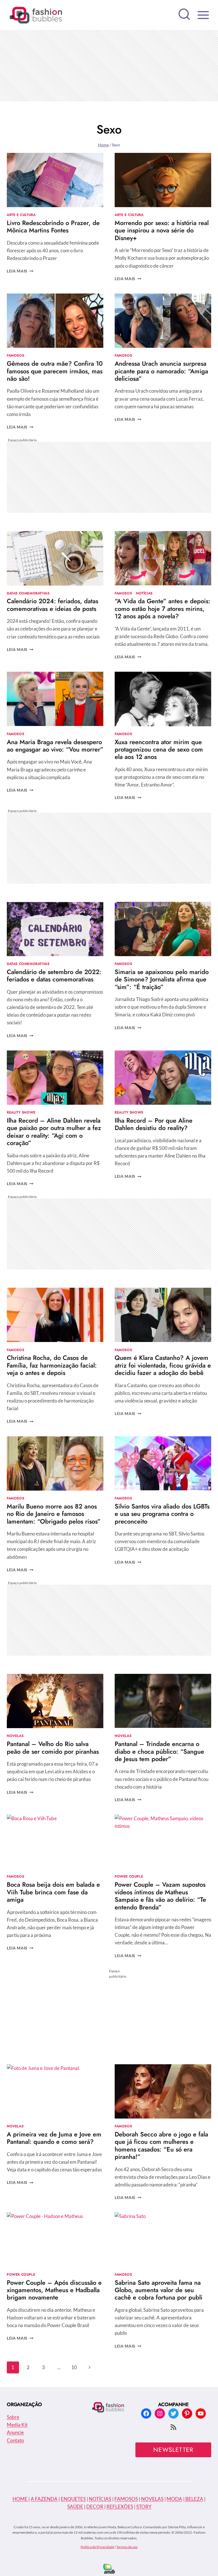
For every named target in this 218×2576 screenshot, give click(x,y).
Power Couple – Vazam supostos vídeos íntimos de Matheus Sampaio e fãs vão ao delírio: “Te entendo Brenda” (160, 1896)
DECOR (95, 2507)
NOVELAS (152, 2499)
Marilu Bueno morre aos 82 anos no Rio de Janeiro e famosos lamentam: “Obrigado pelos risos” (54, 1514)
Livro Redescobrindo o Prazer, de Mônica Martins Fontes (53, 226)
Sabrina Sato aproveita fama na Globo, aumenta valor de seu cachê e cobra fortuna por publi (159, 2290)
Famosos (15, 355)
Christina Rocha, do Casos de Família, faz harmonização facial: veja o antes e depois (52, 1365)
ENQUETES (73, 2499)
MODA (174, 2499)
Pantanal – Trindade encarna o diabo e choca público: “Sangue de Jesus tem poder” (159, 1751)
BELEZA (194, 2499)
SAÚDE (75, 2507)
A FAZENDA (44, 2499)
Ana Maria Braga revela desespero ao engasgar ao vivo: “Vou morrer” (55, 746)
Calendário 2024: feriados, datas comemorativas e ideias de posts (53, 605)
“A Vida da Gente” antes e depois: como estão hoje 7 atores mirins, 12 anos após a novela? (163, 608)
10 (74, 2367)
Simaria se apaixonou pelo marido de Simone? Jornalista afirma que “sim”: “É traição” (162, 979)
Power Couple (129, 1876)
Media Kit (17, 2425)
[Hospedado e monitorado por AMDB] (109, 2569)
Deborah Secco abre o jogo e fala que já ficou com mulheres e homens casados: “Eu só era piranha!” (161, 2145)
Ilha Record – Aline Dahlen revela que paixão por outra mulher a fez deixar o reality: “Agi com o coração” (54, 1132)
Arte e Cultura (21, 215)
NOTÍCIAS (100, 2499)
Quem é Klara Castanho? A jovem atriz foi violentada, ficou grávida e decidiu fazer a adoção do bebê (163, 1365)
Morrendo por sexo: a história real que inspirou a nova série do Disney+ (162, 230)
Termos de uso (127, 2547)
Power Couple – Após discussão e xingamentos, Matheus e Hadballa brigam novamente (54, 2290)
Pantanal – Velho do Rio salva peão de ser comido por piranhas (53, 1747)
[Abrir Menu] (203, 15)
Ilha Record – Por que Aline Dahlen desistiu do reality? (154, 1124)
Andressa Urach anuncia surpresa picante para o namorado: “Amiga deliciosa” (161, 371)
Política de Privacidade (97, 2547)
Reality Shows (21, 1112)
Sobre (13, 2417)
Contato (15, 2440)
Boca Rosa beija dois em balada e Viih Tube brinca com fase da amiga (53, 1892)
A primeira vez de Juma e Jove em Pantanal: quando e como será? (54, 2138)
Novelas (15, 1736)
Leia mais (20, 271)
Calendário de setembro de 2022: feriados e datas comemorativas (54, 975)
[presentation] (55, 180)
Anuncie (15, 2432)
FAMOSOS (126, 2499)
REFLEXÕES (120, 2507)
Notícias (144, 593)
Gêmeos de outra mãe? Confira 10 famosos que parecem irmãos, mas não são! (55, 371)
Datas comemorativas (28, 593)
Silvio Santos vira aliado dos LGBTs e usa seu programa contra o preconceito (162, 1514)
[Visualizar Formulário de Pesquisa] (184, 15)
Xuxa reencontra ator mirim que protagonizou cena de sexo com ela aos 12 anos (159, 749)
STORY (144, 2507)
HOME (20, 2499)
